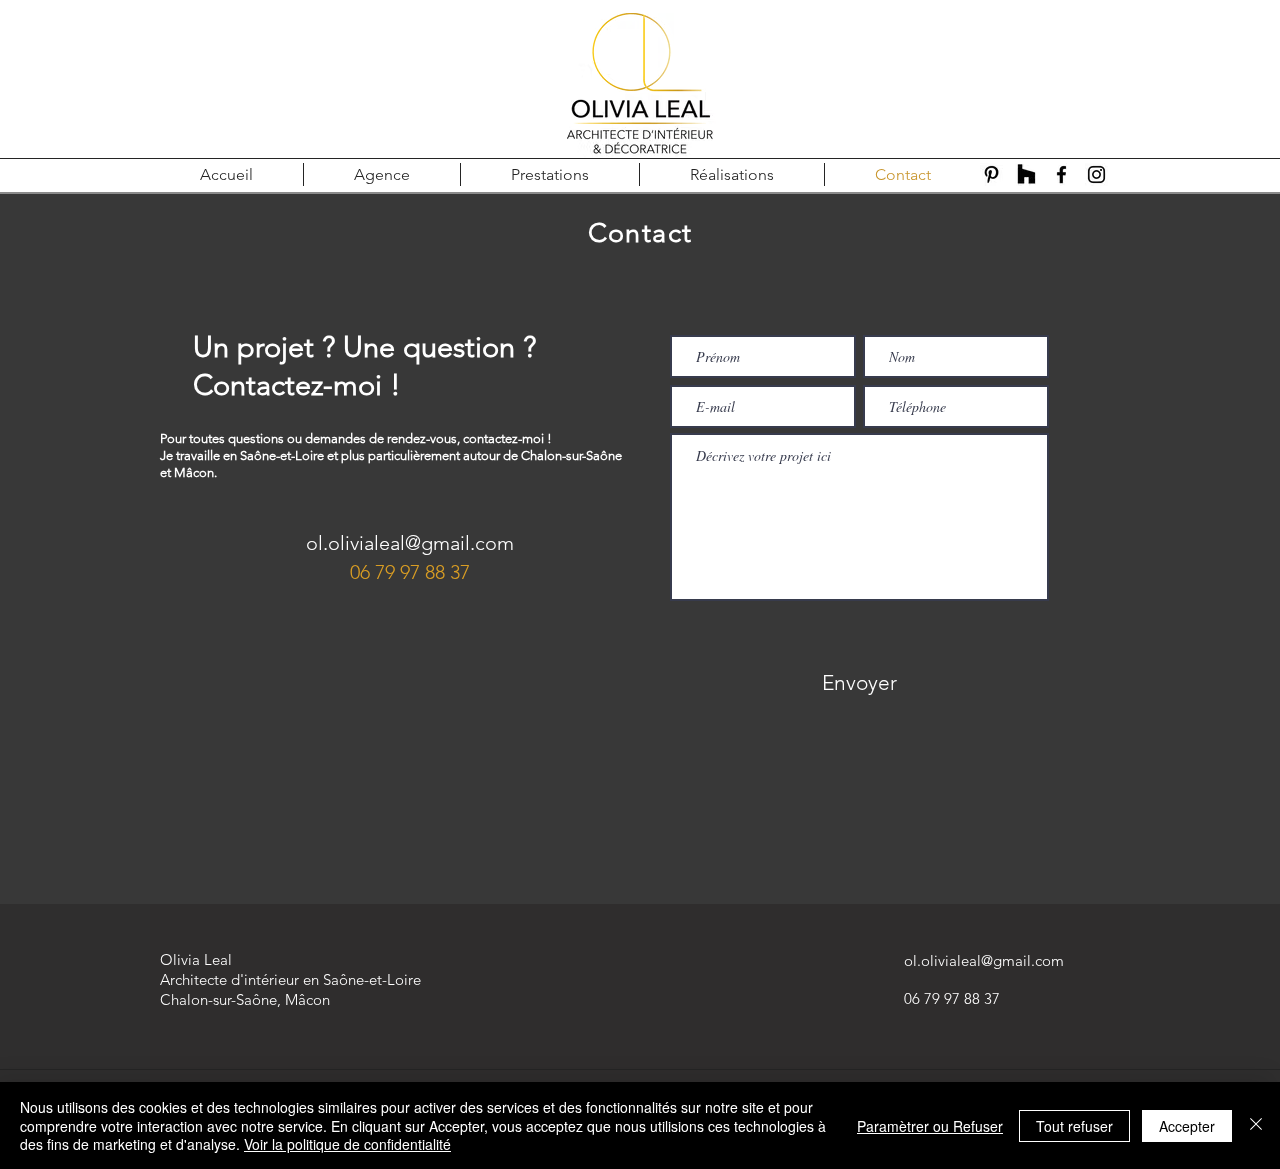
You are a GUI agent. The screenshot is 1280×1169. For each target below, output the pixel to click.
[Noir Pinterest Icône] (991, 174)
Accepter (1187, 1126)
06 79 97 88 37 (410, 572)
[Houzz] (1026, 174)
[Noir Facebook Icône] (1061, 174)
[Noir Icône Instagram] (1096, 174)
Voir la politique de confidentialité (347, 1144)
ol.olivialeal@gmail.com (410, 543)
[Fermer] (1256, 1125)
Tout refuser (1074, 1126)
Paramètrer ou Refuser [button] (930, 1126)
